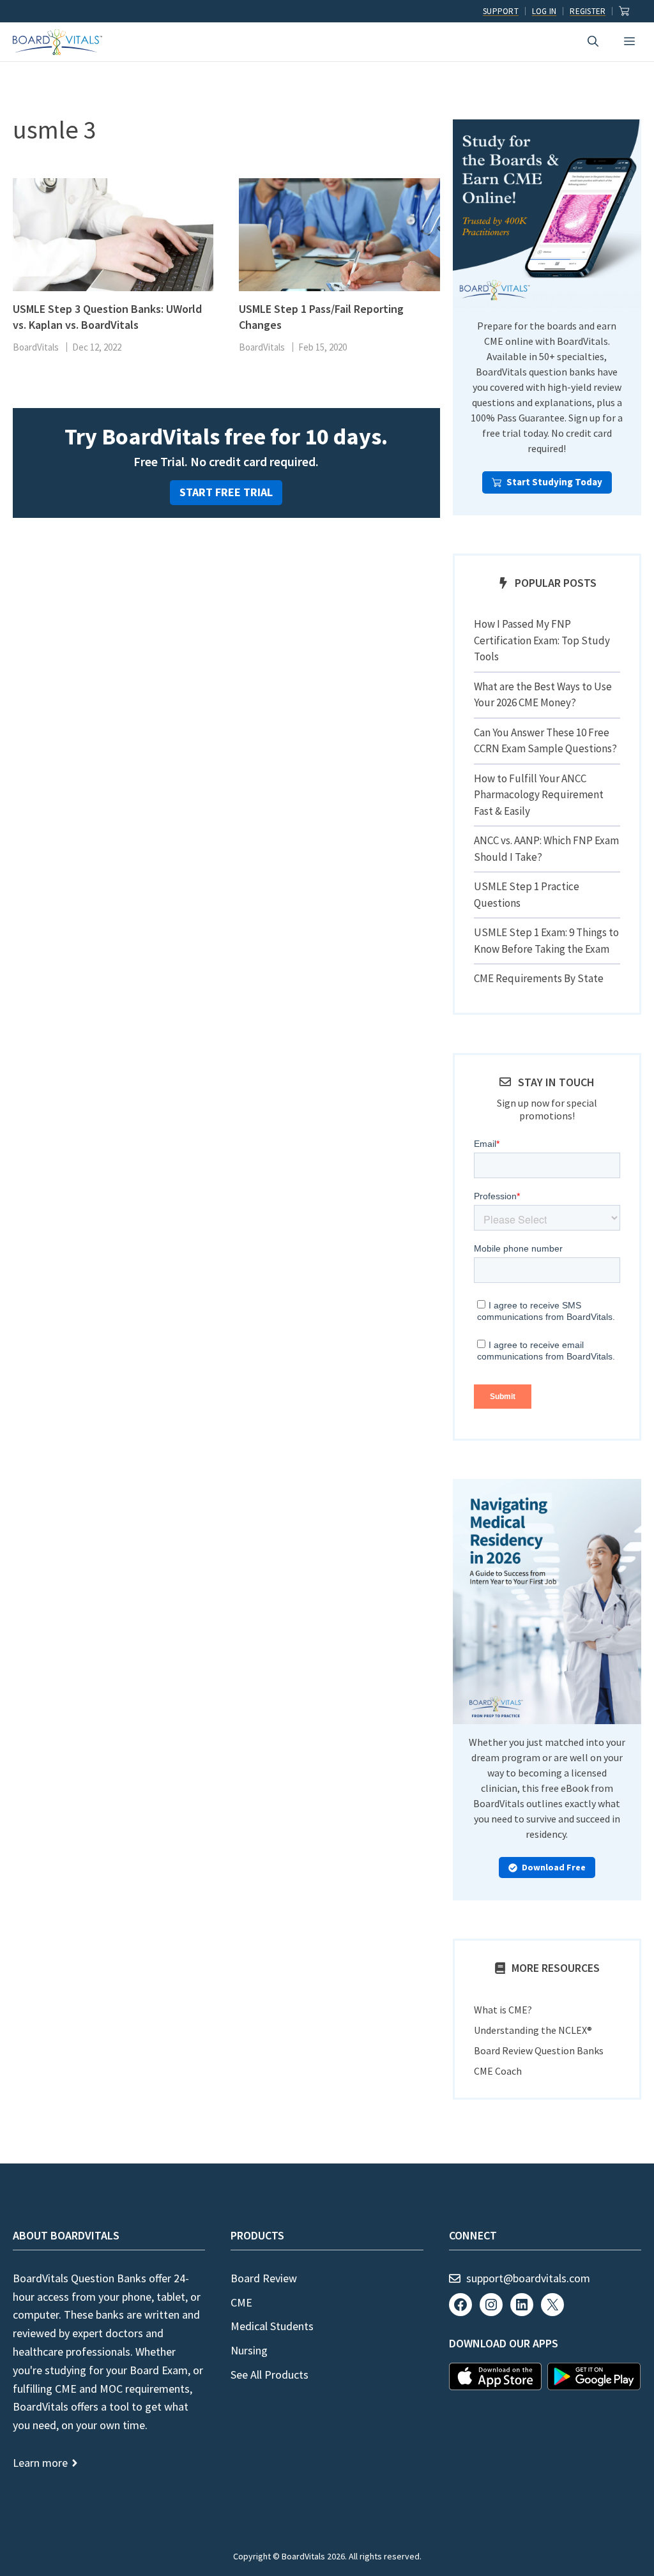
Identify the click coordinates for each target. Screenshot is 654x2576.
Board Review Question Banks (539, 2050)
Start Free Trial (226, 492)
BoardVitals (36, 347)
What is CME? (503, 2010)
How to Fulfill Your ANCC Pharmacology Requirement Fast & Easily (539, 795)
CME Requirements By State (539, 978)
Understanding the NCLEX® (533, 2030)
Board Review (264, 2278)
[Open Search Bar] (593, 42)
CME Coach (498, 2071)
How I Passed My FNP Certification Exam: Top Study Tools (542, 640)
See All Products (270, 2375)
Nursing (249, 2350)
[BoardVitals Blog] (57, 42)
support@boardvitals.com (528, 2278)
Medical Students (272, 2326)
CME (241, 2302)
